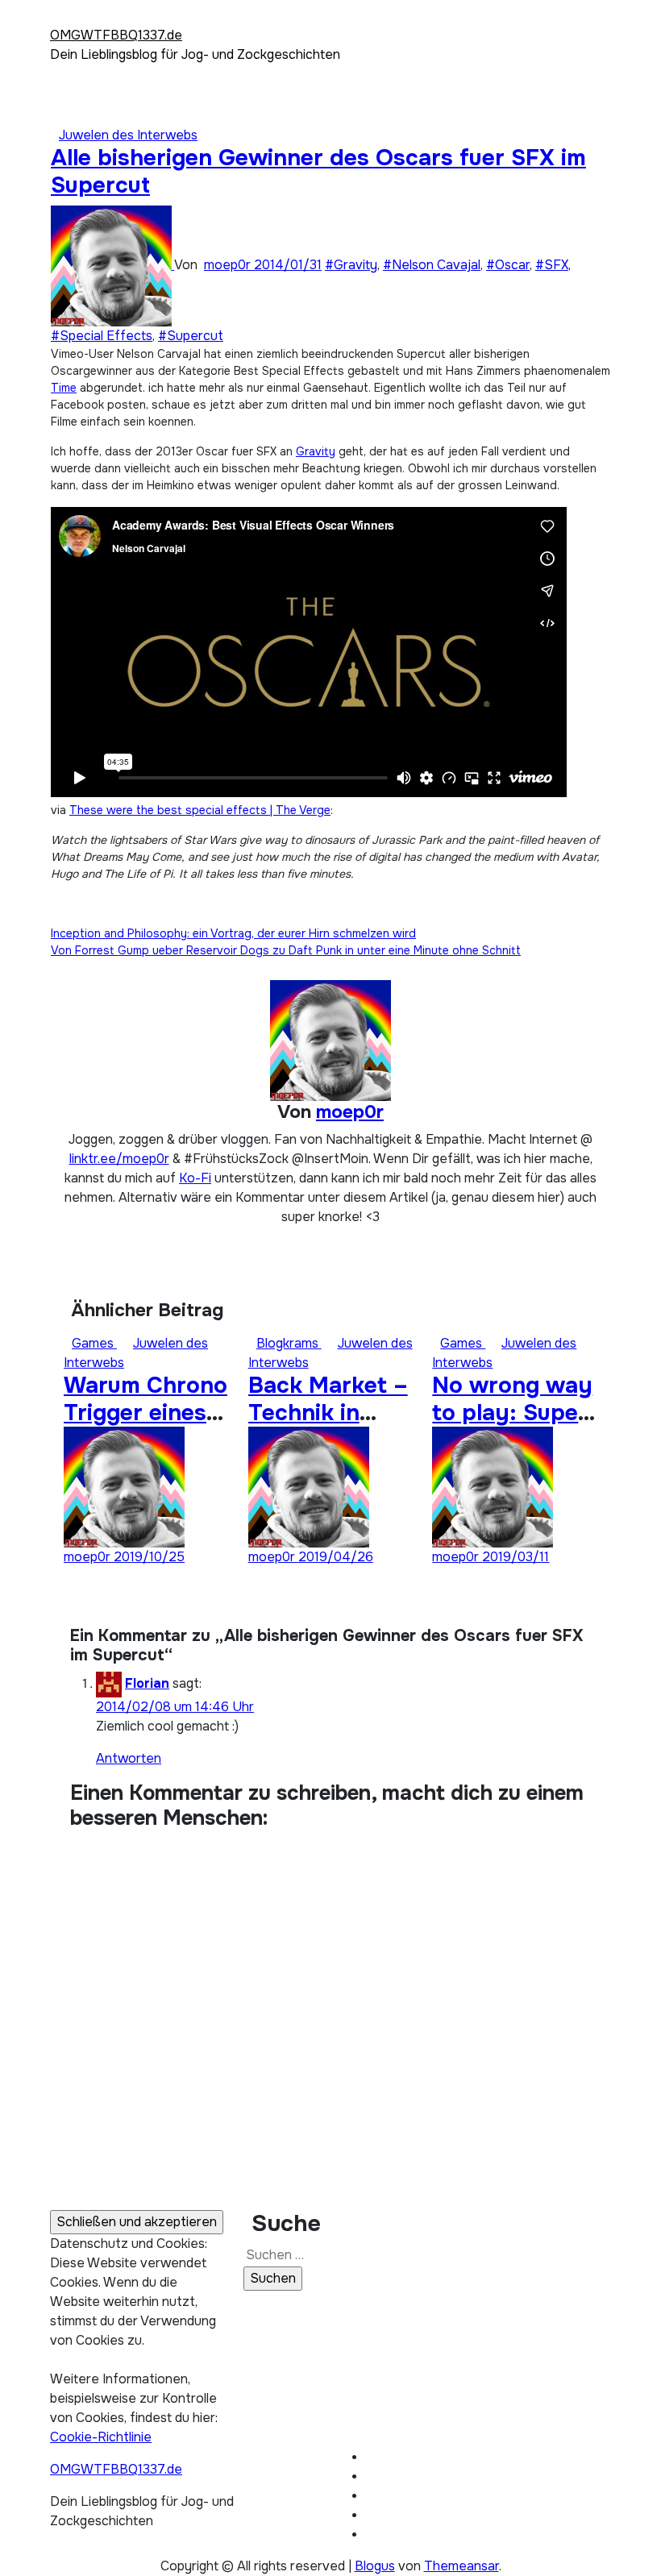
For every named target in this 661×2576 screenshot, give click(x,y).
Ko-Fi (195, 1178)
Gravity (316, 451)
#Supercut (191, 336)
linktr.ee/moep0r (119, 1159)
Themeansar (461, 2566)
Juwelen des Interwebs (128, 135)
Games (94, 1343)
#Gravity (351, 265)
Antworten (129, 1758)
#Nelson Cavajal (432, 265)
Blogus (375, 2566)
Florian (147, 1683)
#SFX (552, 265)
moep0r (229, 265)
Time (64, 388)
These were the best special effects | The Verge (200, 810)
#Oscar (508, 265)
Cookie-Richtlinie (101, 2437)
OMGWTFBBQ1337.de (116, 35)
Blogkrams (289, 1343)
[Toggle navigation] (60, 20)
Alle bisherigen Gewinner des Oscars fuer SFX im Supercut (318, 172)
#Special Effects (102, 336)
